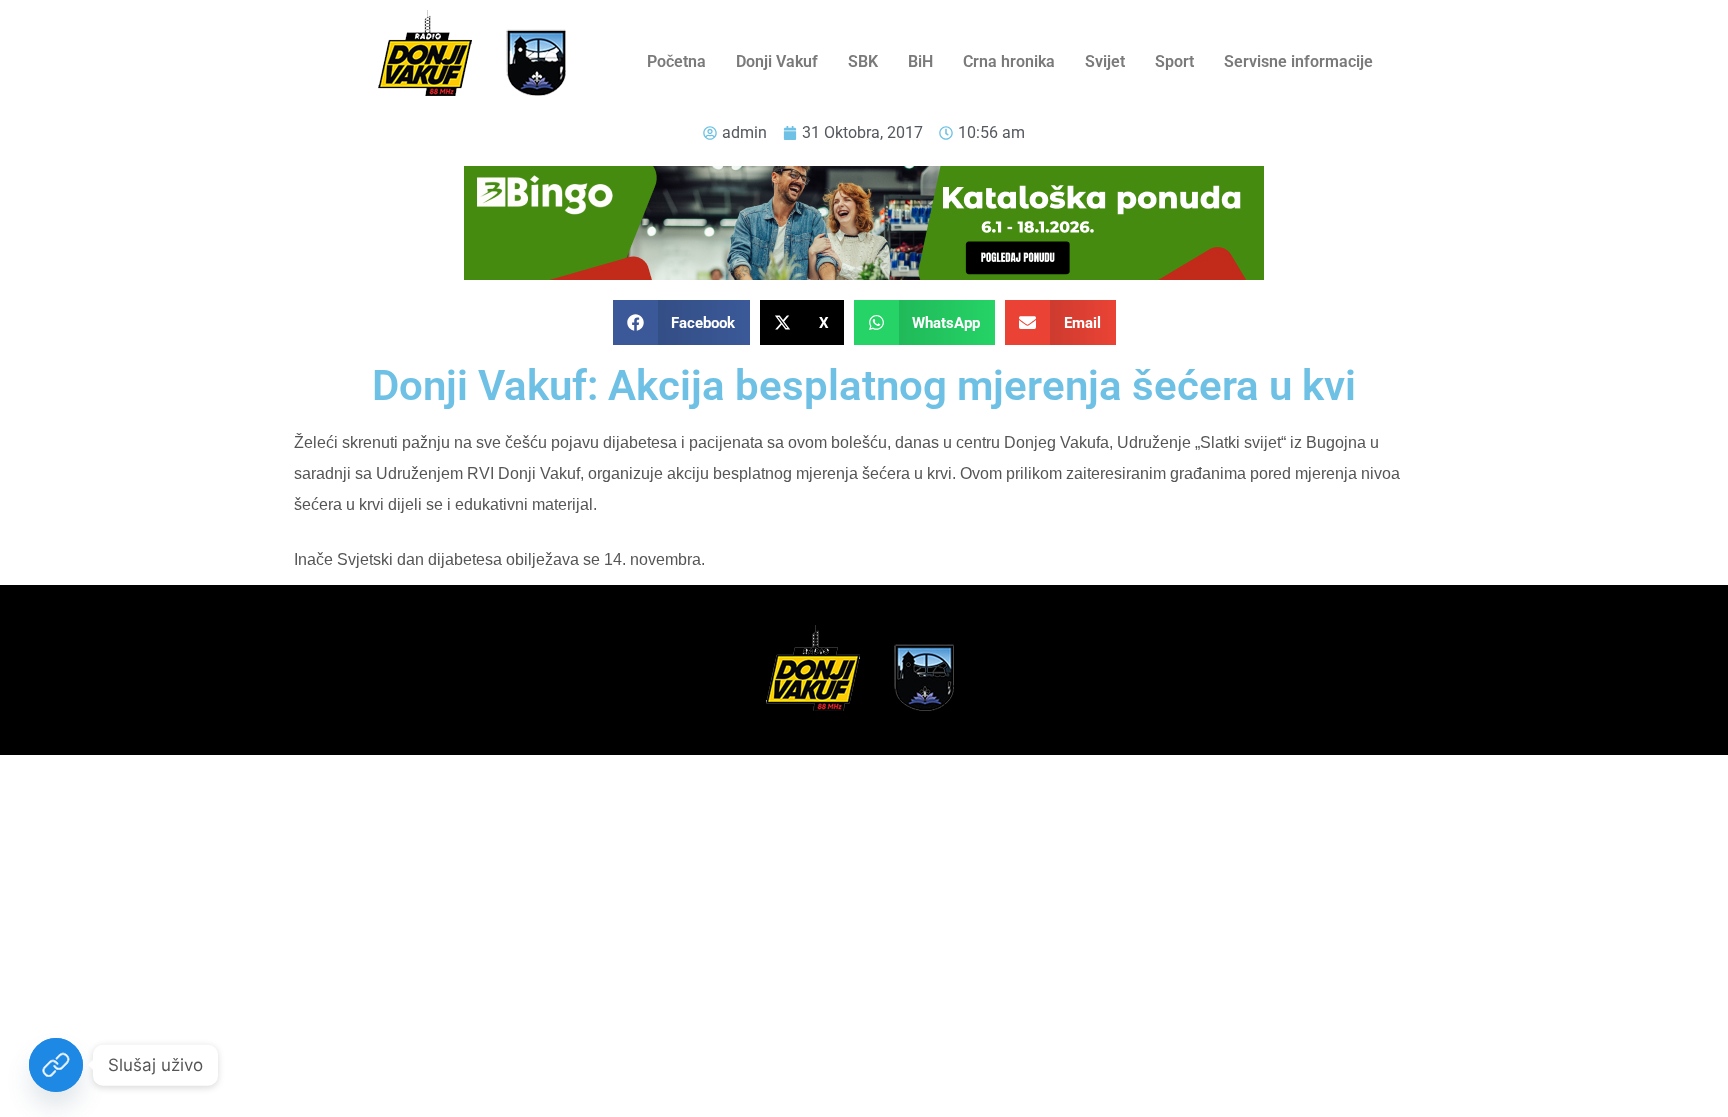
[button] (682, 322)
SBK (863, 61)
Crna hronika (1009, 61)
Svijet (1105, 61)
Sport (1174, 61)
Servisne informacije (1298, 61)
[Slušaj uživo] (56, 1065)
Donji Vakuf (777, 61)
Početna (676, 61)
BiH (920, 61)
